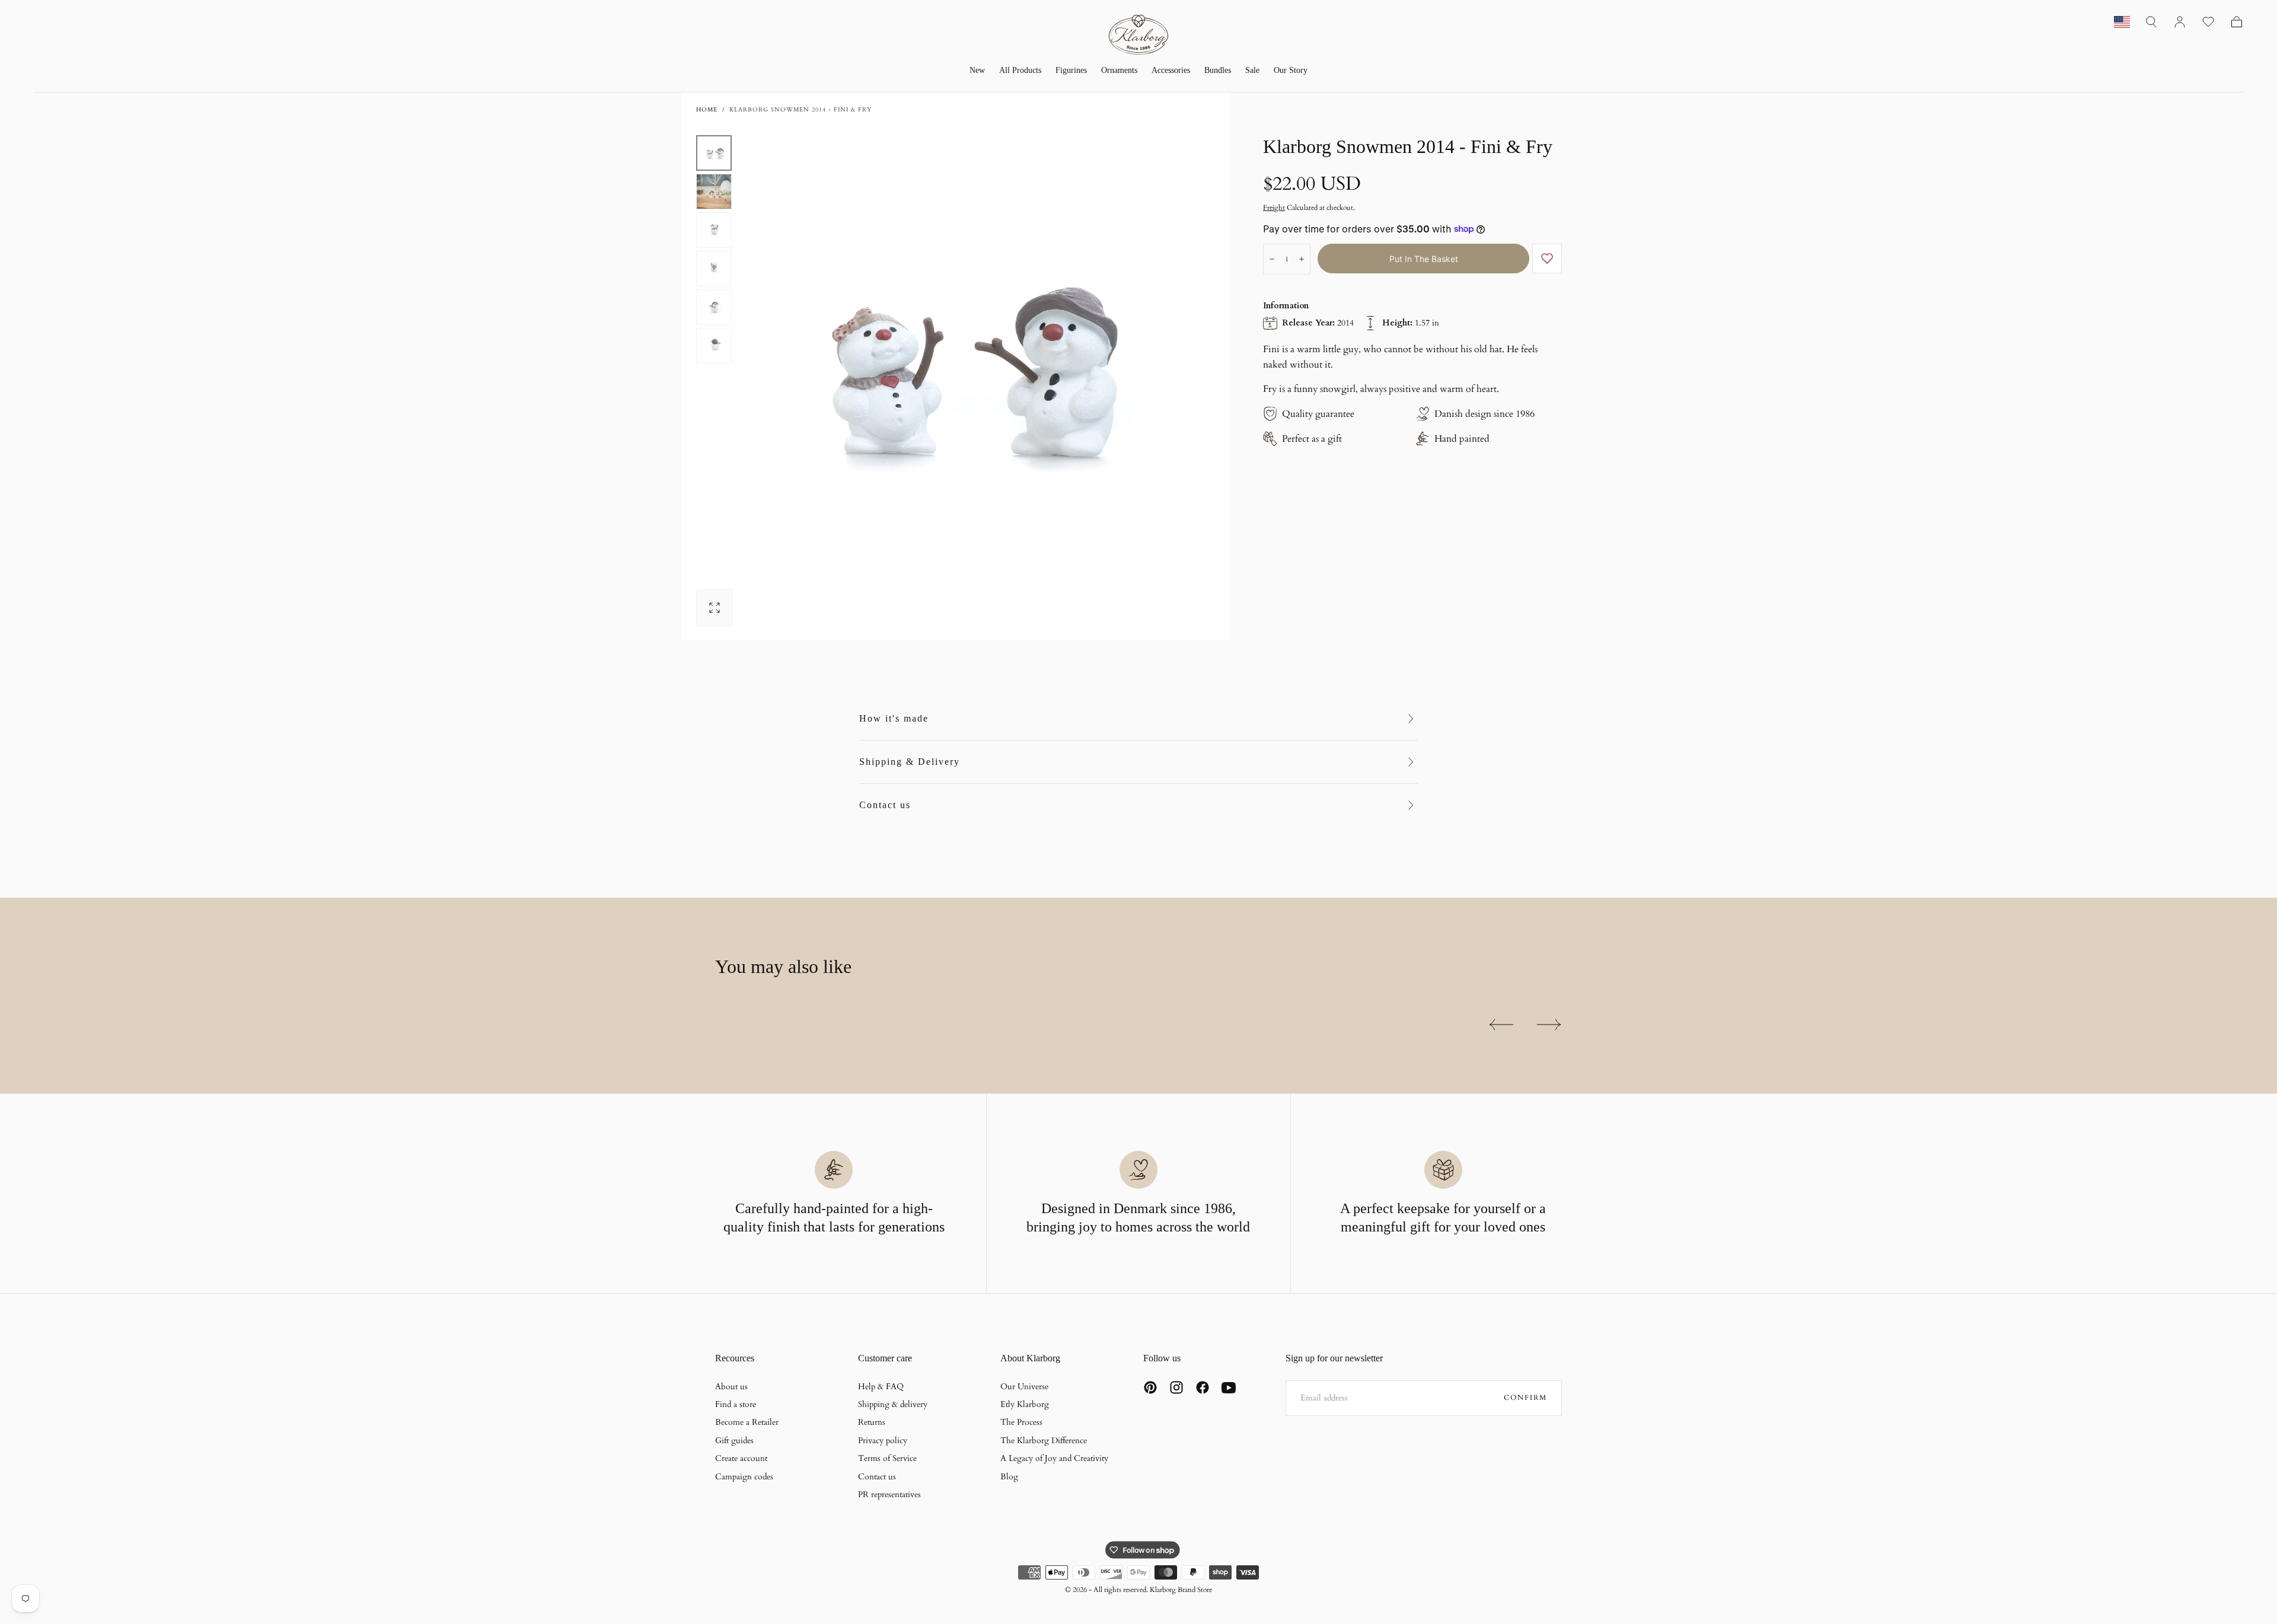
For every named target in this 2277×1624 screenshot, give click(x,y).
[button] (2151, 22)
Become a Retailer (747, 1422)
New (977, 70)
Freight (1274, 208)
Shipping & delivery (893, 1404)
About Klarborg (1030, 1358)
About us (731, 1387)
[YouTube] (1229, 1387)
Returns (872, 1422)
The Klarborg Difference (1044, 1440)
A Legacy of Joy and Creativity (1054, 1458)
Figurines (1071, 70)
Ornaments (1119, 70)
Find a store (736, 1404)
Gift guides (734, 1440)
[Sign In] (2180, 22)
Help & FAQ (881, 1387)
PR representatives (889, 1494)
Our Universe (1024, 1387)
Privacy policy (883, 1440)
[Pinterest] (1150, 1387)
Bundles (1218, 70)
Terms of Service (887, 1458)
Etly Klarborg (1025, 1404)
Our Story (1291, 70)
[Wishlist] (2208, 22)
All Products (1020, 70)
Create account (741, 1458)
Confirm (1525, 1398)
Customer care (885, 1358)
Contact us (885, 805)
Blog (1009, 1477)
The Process (1021, 1422)
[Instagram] (1176, 1387)
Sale (1252, 70)
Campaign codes (744, 1477)
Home (707, 110)
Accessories (1171, 70)
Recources (735, 1358)
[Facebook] (1203, 1387)
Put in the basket (1424, 259)
